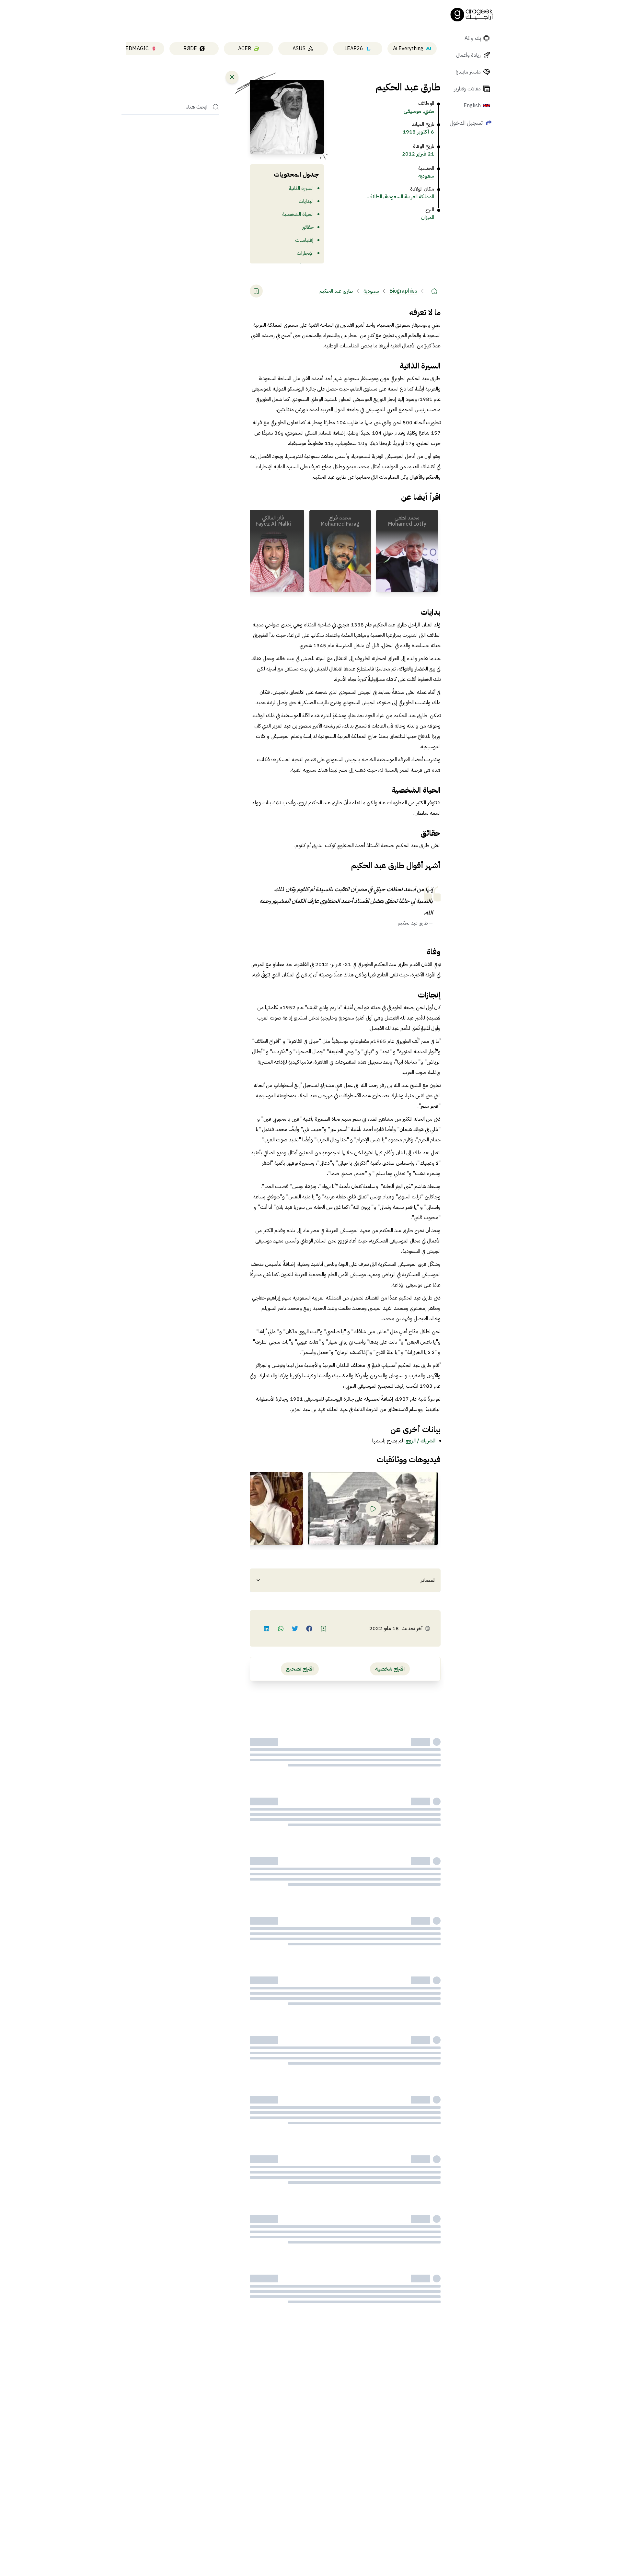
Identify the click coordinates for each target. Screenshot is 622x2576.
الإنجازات (305, 253)
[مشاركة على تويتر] (295, 1628)
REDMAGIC (135, 49)
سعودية (426, 176)
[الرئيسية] (434, 291)
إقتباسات (304, 240)
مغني (429, 111)
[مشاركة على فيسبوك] (309, 1628)
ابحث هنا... (196, 107)
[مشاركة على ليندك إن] (267, 1628)
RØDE (190, 49)
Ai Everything (408, 49)
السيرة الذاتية (301, 188)
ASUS (299, 49)
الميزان (428, 217)
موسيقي (413, 111)
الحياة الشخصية (298, 214)
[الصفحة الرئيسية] (472, 15)
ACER (245, 49)
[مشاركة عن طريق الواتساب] (281, 1628)
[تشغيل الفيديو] (373, 1509)
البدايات (306, 201)
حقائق (308, 227)
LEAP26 (354, 49)
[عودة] (232, 77)
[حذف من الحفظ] (256, 291)
